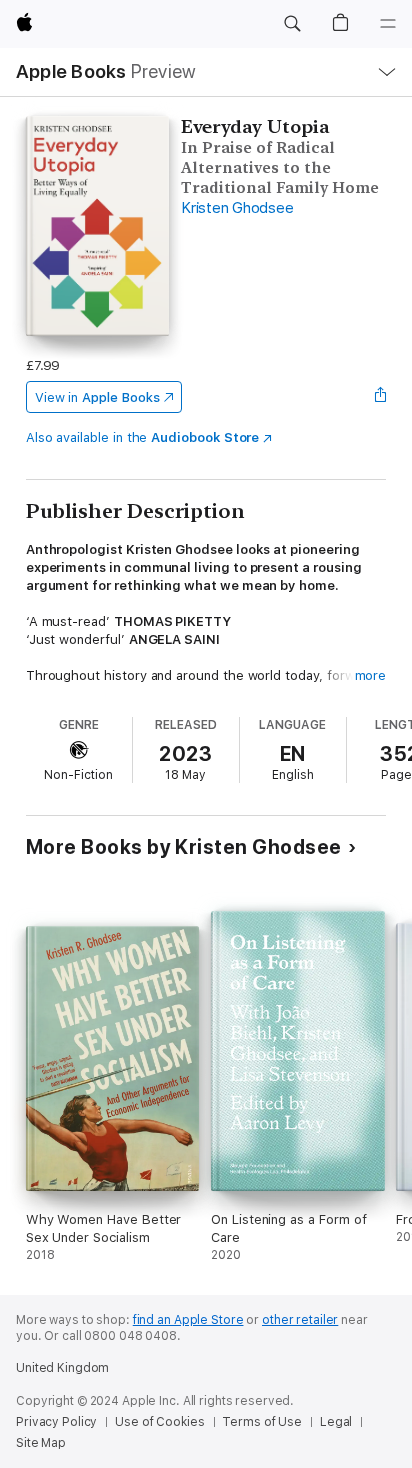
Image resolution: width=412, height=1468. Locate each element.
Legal (336, 1422)
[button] (292, 24)
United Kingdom (62, 1368)
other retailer (300, 1320)
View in (97, 397)
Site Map (41, 1443)
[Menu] (388, 24)
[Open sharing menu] (380, 397)
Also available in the (143, 437)
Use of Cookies (159, 1422)
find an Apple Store (188, 1320)
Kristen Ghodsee (237, 208)
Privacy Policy (56, 1422)
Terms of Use (262, 1422)
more (371, 675)
